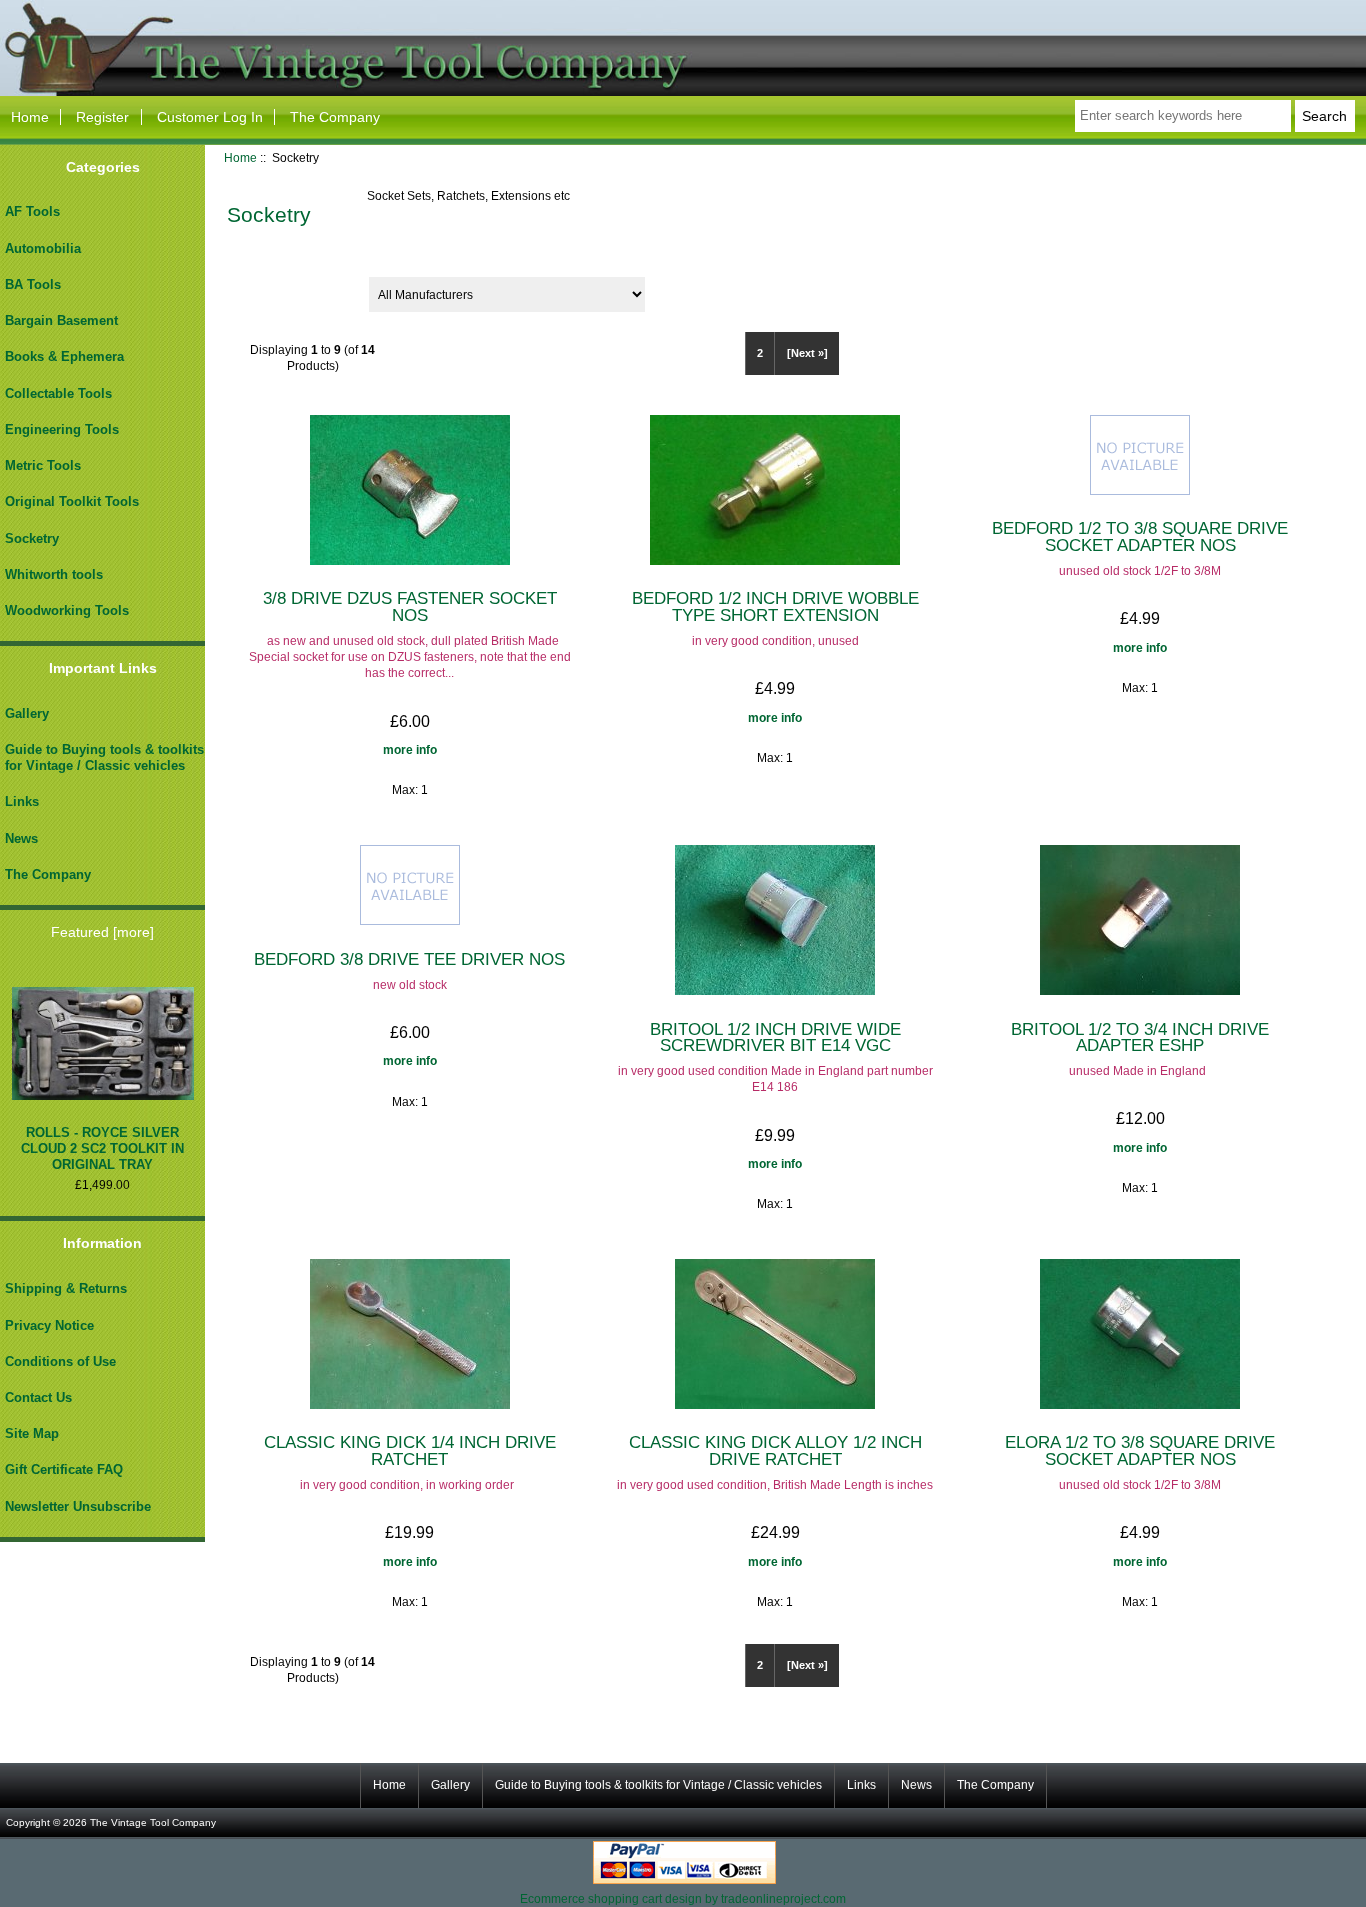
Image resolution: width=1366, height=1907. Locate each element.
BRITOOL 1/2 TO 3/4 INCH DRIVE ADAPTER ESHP (1140, 1037)
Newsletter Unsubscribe (78, 1506)
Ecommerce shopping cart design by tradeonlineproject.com (683, 1898)
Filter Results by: (285, 287)
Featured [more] (102, 932)
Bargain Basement (61, 320)
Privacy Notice (49, 1325)
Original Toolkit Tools (72, 501)
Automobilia (43, 248)
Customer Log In (210, 117)
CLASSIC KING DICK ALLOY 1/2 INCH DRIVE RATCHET (775, 1450)
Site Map (32, 1433)
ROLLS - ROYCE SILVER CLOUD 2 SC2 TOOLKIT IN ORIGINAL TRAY (102, 1148)
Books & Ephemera (64, 356)
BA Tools (33, 284)
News (21, 838)
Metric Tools (43, 465)
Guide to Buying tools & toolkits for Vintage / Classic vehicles (104, 757)
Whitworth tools (54, 574)
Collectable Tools (58, 393)
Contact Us (38, 1397)
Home (30, 117)
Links (22, 801)
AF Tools (32, 211)
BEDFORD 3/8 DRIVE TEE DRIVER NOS (409, 959)
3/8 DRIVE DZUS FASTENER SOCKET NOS (410, 606)
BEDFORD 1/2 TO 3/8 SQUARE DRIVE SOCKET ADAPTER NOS (1140, 536)
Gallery (27, 713)
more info (410, 749)
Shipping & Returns (66, 1288)
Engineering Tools (62, 429)
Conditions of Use (60, 1361)
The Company (335, 117)
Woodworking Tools (67, 610)
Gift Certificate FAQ (64, 1469)
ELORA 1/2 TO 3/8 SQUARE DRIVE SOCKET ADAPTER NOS (1140, 1450)
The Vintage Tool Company (153, 1822)
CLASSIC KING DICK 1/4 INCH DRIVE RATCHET (410, 1450)
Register (102, 117)
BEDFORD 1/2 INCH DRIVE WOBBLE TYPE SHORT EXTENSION (775, 606)
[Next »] (807, 353)
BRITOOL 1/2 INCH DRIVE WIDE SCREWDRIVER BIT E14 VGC (775, 1037)
